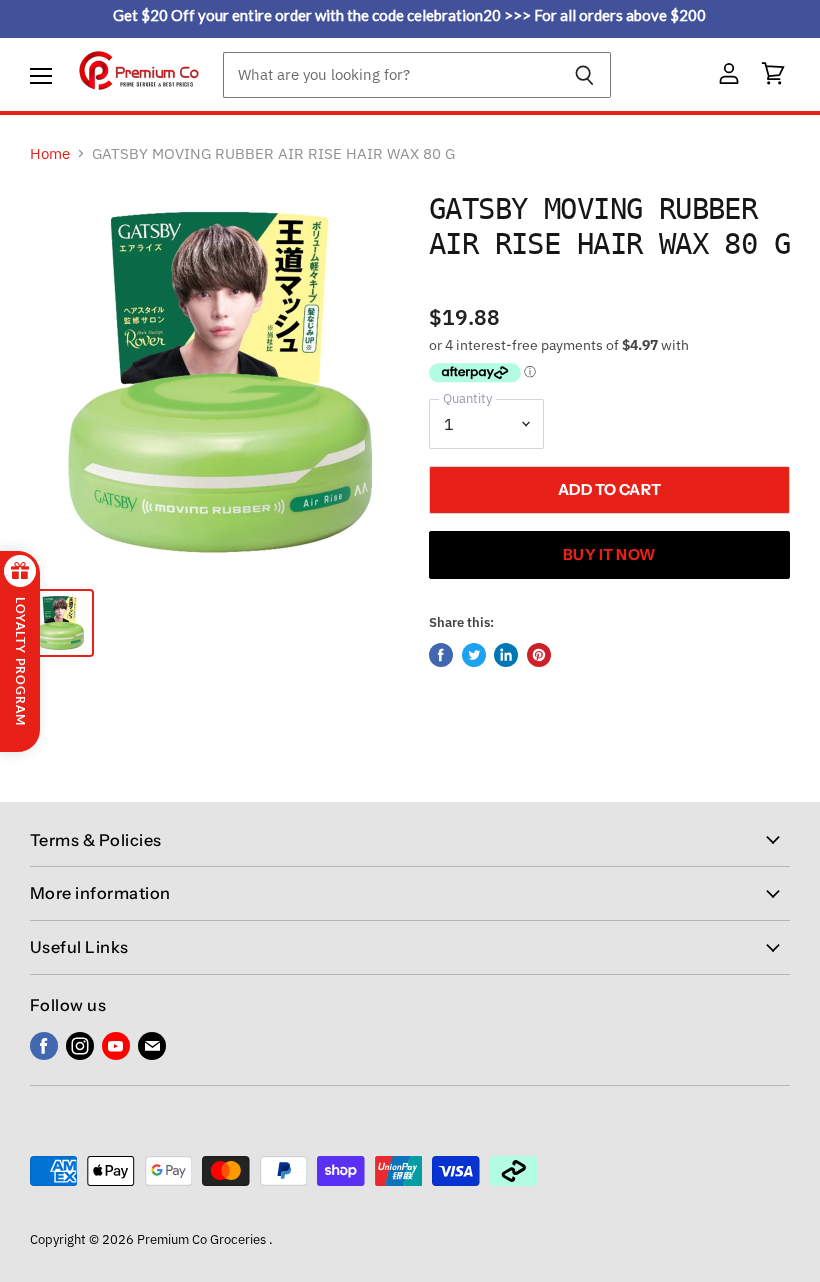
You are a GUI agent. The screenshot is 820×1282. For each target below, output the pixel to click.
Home (50, 153)
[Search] (584, 75)
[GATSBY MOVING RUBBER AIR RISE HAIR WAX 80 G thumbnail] (60, 623)
